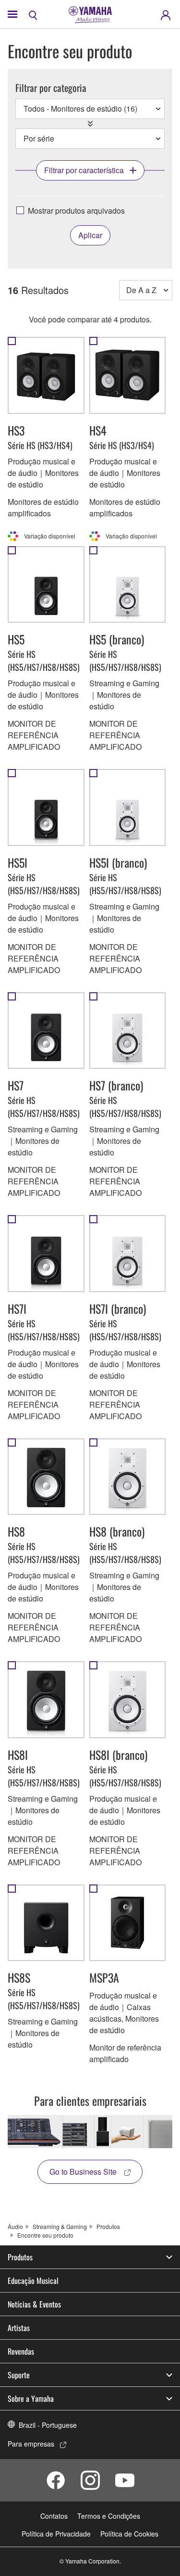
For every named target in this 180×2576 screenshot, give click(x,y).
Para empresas (31, 2444)
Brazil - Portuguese (48, 2425)
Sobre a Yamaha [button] (31, 2398)
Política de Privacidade (56, 2534)
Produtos (108, 2226)
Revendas (21, 2351)
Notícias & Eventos (34, 2304)
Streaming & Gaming (60, 2226)
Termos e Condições (109, 2516)
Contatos (54, 2516)
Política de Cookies (129, 2534)
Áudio (15, 2226)
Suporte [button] (19, 2375)
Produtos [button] (20, 2257)
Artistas (19, 2328)
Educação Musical (33, 2281)
